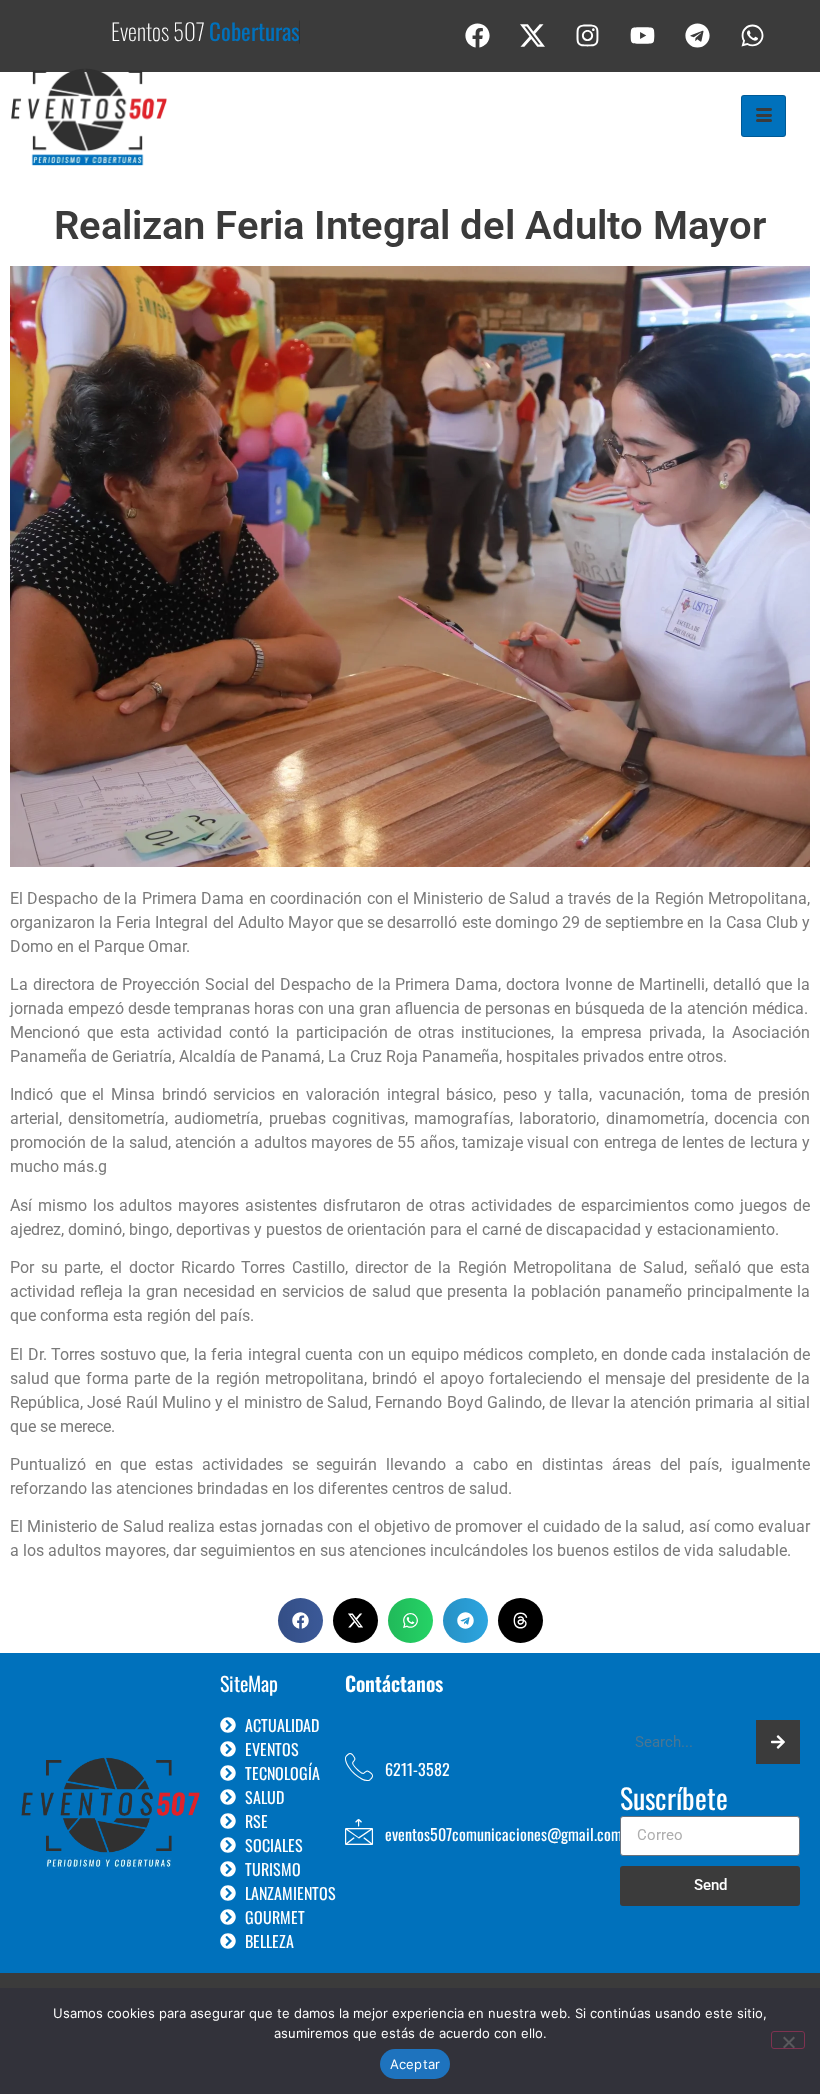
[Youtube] (643, 35)
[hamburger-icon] (763, 116)
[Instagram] (588, 35)
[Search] (778, 1742)
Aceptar (415, 2064)
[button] (300, 1620)
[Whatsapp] (753, 35)
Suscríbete (674, 1800)
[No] (788, 2040)
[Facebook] (478, 35)
